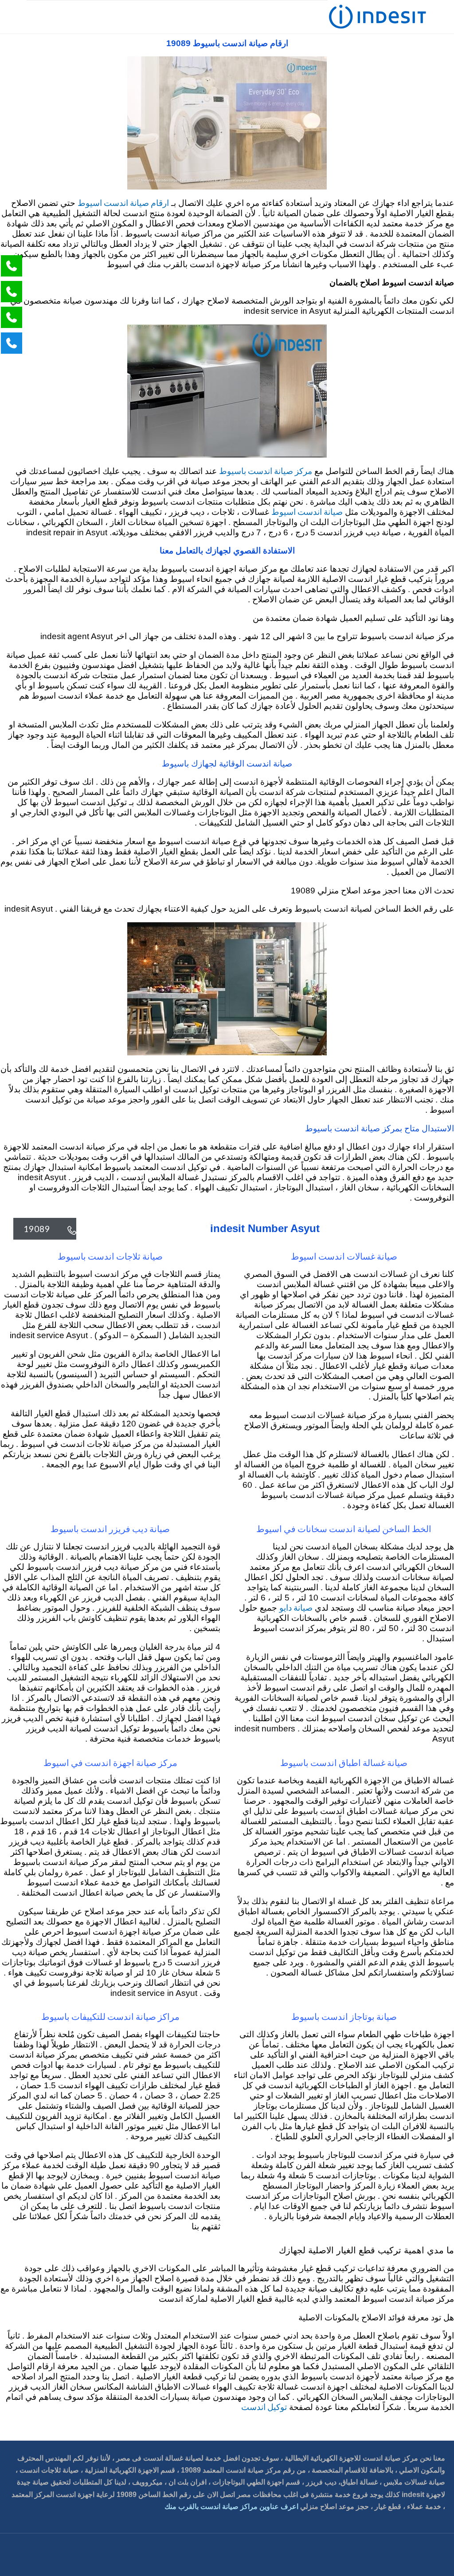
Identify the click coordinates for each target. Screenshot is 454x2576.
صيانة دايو (296, 1607)
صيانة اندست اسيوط (307, 512)
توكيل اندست (264, 2407)
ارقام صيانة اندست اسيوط (123, 203)
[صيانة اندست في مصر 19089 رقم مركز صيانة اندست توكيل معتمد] (378, 17)
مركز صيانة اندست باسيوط (266, 471)
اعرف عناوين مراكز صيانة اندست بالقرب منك (231, 2507)
